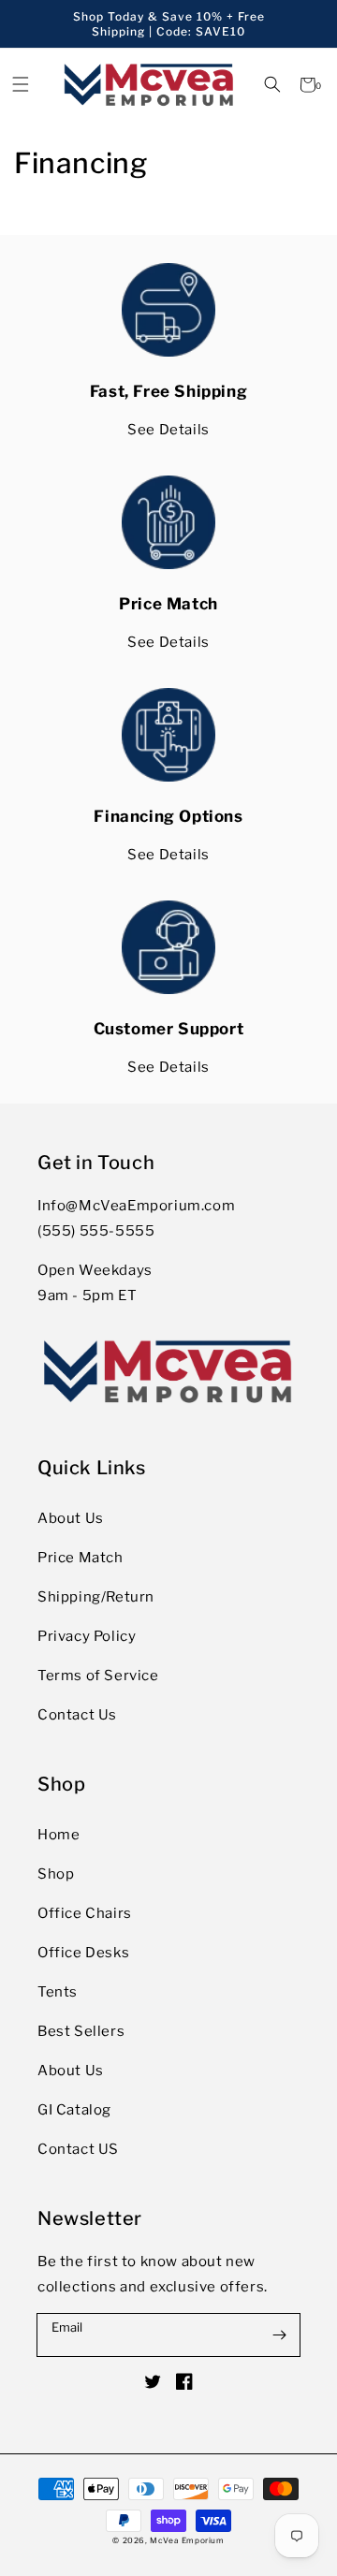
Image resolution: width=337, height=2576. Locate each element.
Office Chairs (85, 1913)
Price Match (81, 1558)
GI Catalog (74, 2110)
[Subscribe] (279, 2334)
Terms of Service (98, 1676)
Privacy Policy (87, 1636)
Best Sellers (81, 2031)
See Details (168, 430)
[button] (273, 85)
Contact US (78, 2149)
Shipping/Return (96, 1597)
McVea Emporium (187, 2540)
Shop (56, 1874)
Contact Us (77, 1715)
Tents (58, 1992)
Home (59, 1835)
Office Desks (83, 1953)
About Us (71, 1518)
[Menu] (20, 85)
